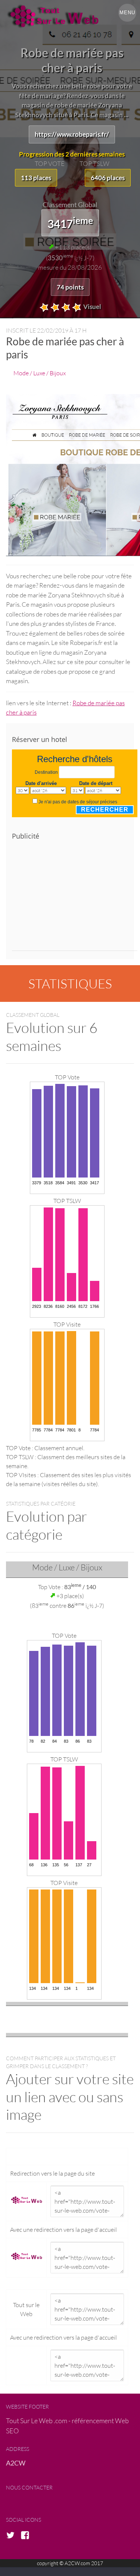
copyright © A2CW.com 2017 (70, 2563)
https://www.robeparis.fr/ (72, 134)
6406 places (108, 178)
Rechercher (105, 810)
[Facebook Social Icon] (27, 2536)
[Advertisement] (75, 898)
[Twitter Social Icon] (13, 2536)
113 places (36, 178)
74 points (70, 287)
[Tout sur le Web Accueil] (70, 16)
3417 (70, 222)
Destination (46, 772)
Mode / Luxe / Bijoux (40, 373)
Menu (127, 13)
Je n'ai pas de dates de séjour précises (78, 802)
